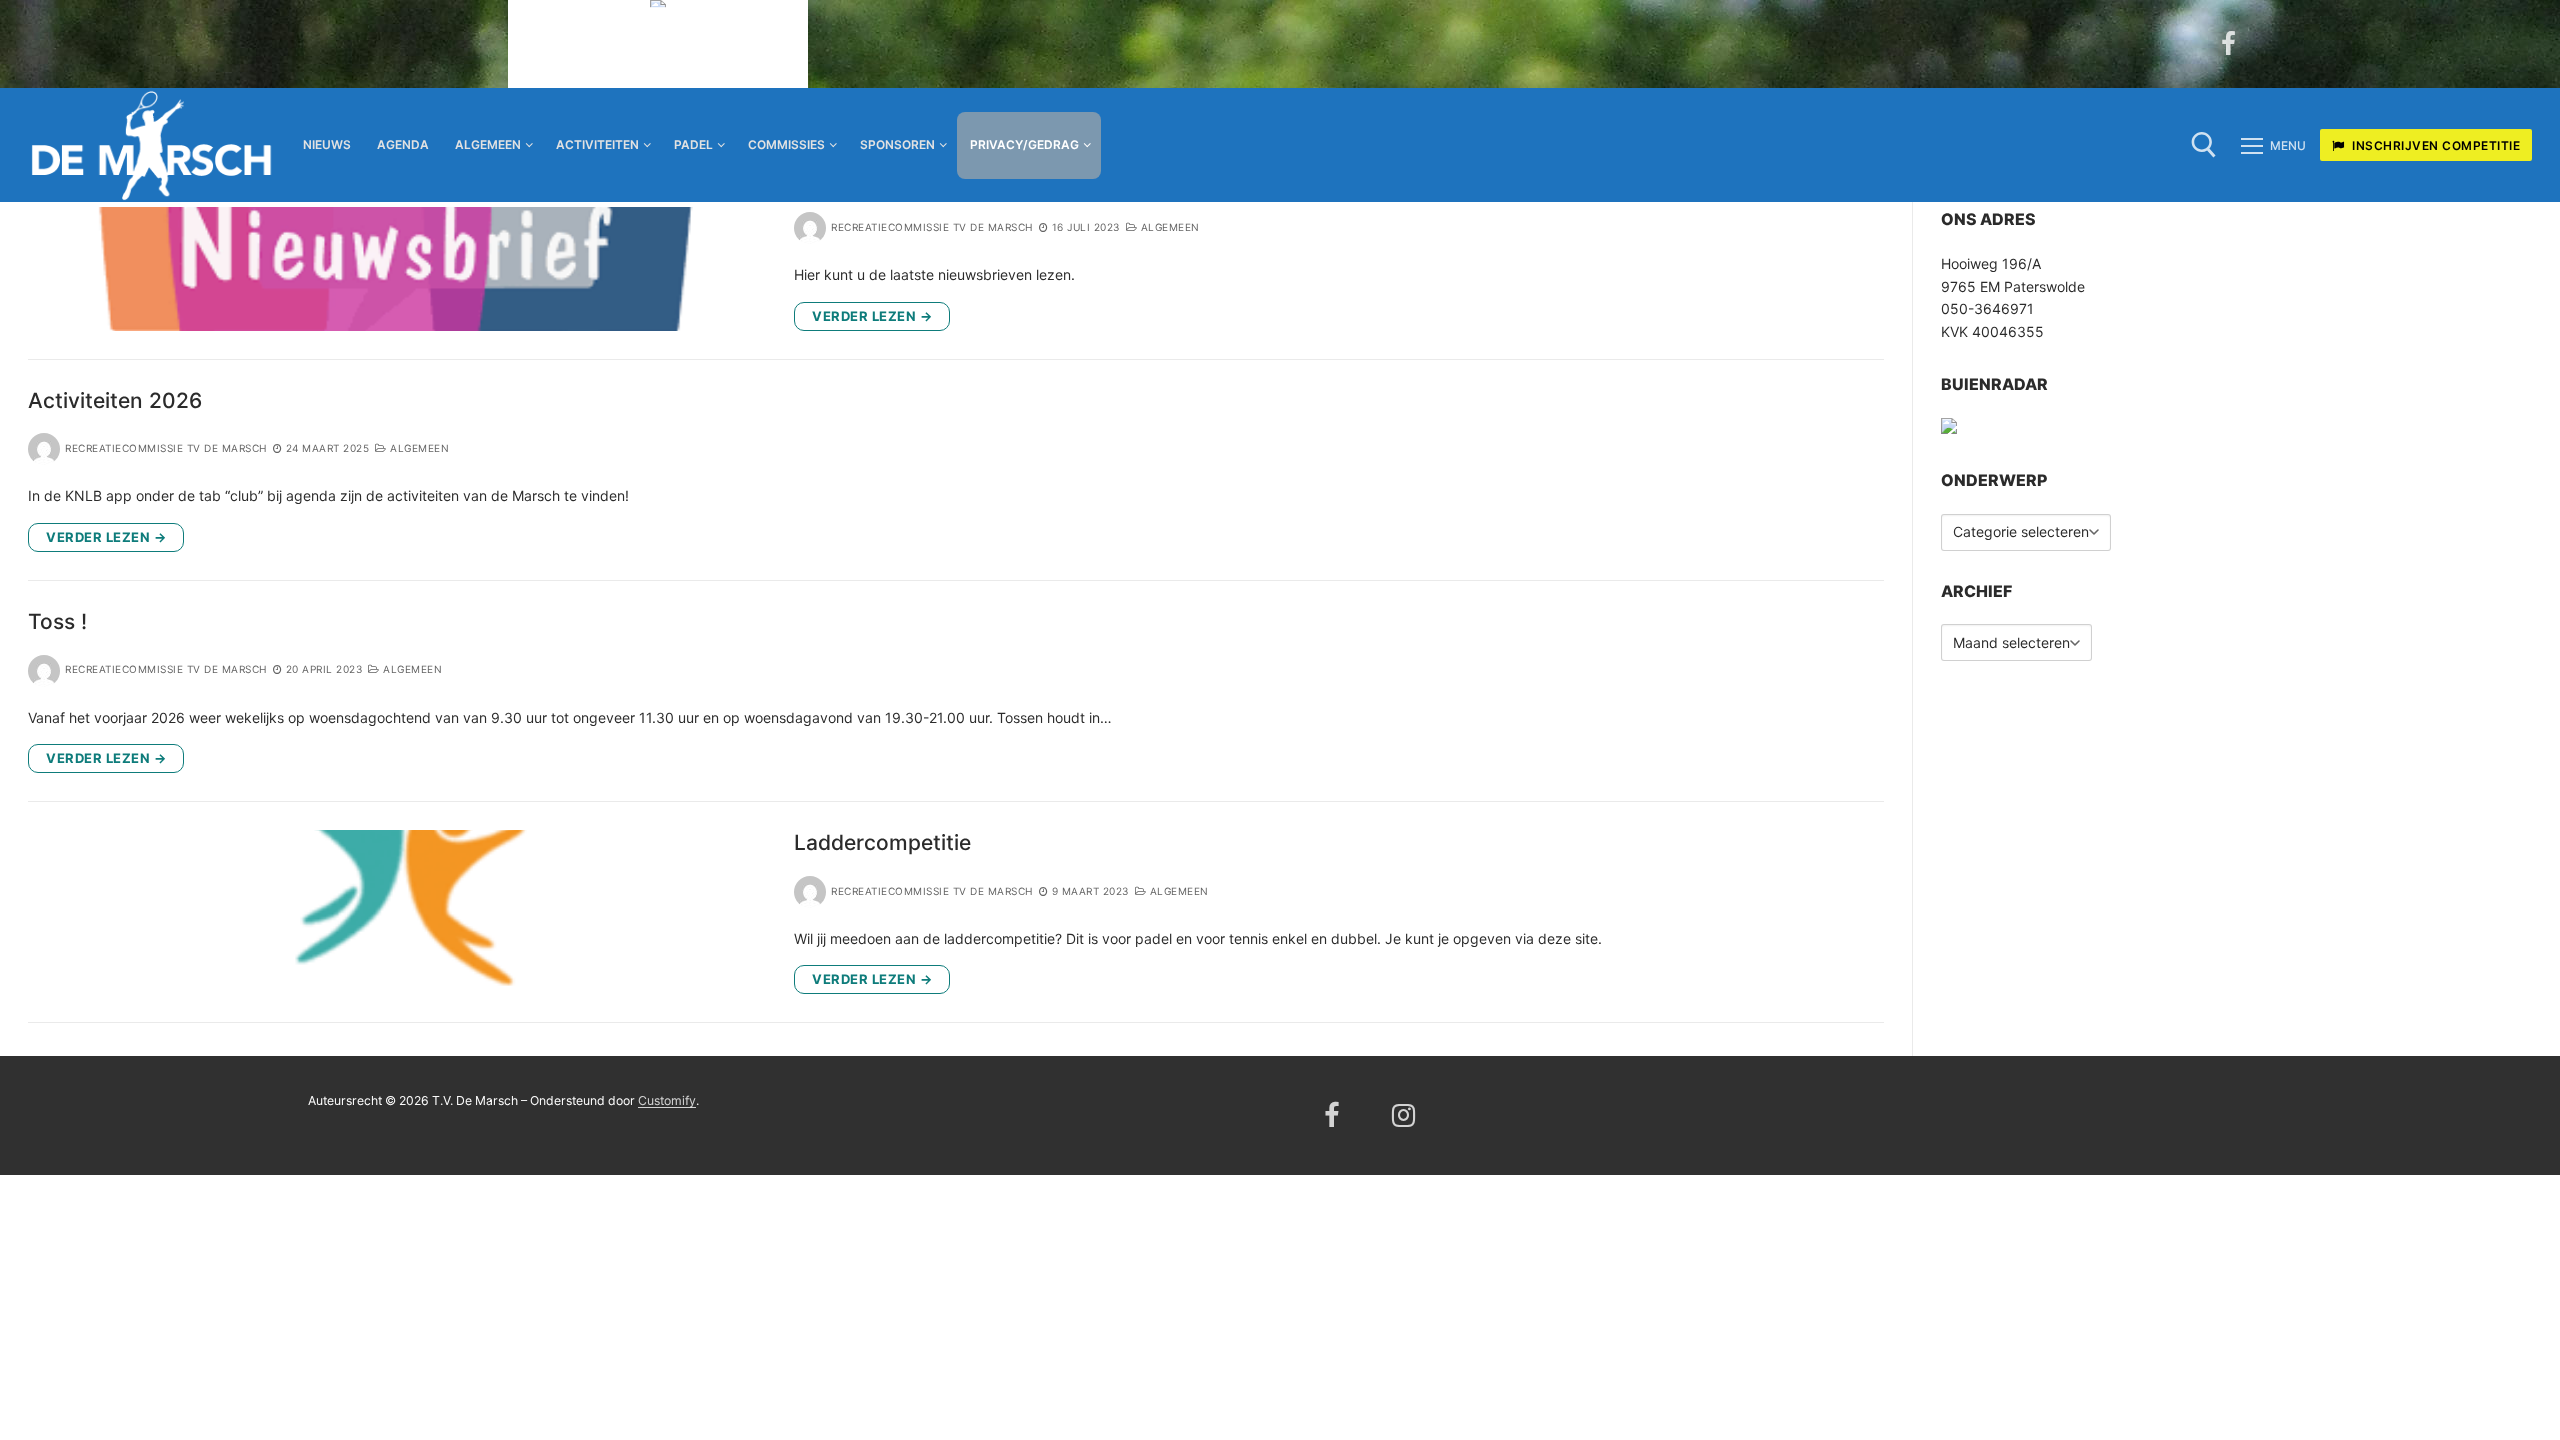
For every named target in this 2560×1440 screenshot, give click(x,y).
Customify (667, 1100)
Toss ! (57, 621)
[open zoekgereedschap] (2204, 145)
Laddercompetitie (882, 842)
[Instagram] (1404, 1115)
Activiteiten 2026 (115, 400)
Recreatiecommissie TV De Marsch (932, 227)
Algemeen (1168, 227)
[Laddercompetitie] (397, 912)
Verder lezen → (872, 316)
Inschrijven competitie (2435, 145)
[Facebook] (2228, 44)
